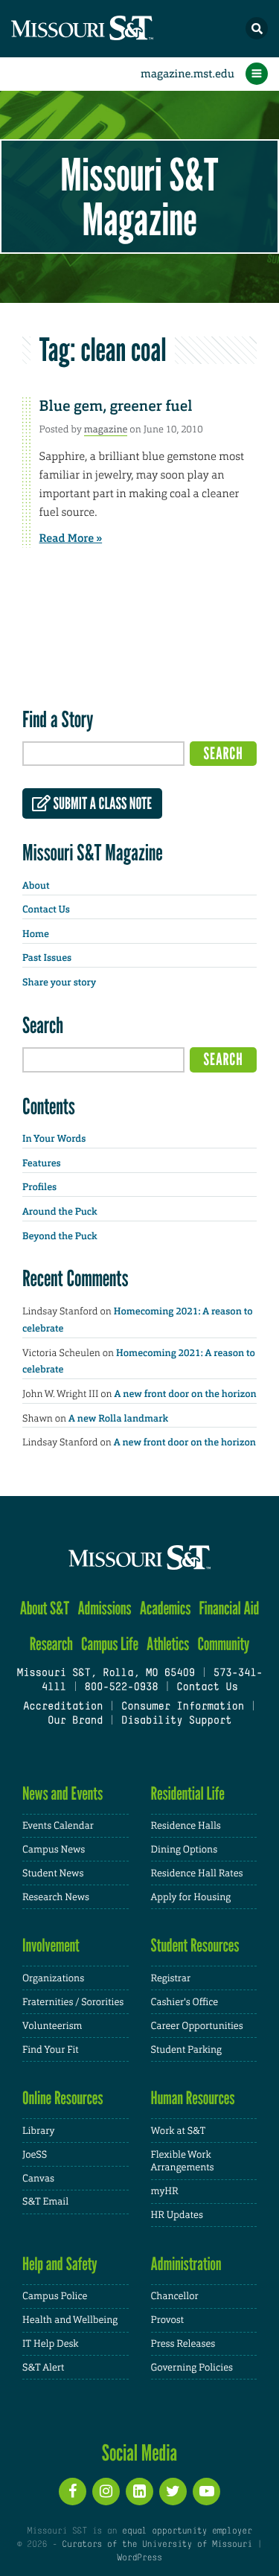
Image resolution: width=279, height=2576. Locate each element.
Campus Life (110, 1644)
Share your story (59, 983)
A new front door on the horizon (186, 1394)
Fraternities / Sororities (73, 2002)
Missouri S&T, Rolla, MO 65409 (105, 1674)
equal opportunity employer (187, 2531)
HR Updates (177, 2215)
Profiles (39, 1188)
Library (38, 2131)
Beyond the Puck (60, 1237)
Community (223, 1644)
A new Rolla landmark (118, 1419)
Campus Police (55, 2296)
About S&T (45, 1608)
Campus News (54, 1849)
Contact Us (46, 910)
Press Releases (183, 2343)
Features (42, 1164)
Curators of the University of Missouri (157, 2545)
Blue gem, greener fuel (116, 406)
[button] (257, 28)
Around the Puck (60, 1212)
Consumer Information (183, 1707)
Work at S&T (179, 2131)
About (36, 886)
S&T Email (45, 2201)
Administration (186, 2264)
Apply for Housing (191, 1897)
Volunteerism (52, 2026)
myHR (165, 2191)
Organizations (53, 1978)
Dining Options (185, 1849)
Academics (166, 1608)
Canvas (38, 2178)
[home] (112, 29)
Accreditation (63, 1707)
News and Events (62, 1793)
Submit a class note (101, 804)
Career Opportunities (197, 2026)
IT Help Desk (50, 2343)
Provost (167, 2320)
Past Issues (47, 958)
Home (36, 934)
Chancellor (175, 2296)
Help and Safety (60, 2264)
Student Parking (186, 2049)
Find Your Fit (51, 2049)
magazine (106, 429)
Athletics (168, 1644)
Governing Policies (192, 2367)
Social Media (139, 2452)
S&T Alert (43, 2367)
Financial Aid (230, 1608)
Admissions (104, 1608)
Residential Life (188, 1793)
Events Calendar (58, 1825)
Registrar (171, 1978)
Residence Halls (186, 1825)
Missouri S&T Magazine (139, 196)
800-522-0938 (121, 1688)
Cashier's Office (185, 2002)
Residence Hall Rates (197, 1873)
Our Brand (75, 1721)
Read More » (71, 538)
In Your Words (54, 1139)
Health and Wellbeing (70, 2320)
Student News (53, 1873)
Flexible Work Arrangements (183, 2161)
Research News (56, 1897)
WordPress (139, 2558)
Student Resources (195, 1945)
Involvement (51, 1945)
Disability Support (177, 1721)
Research (51, 1644)
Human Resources (193, 2098)
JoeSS (35, 2154)
